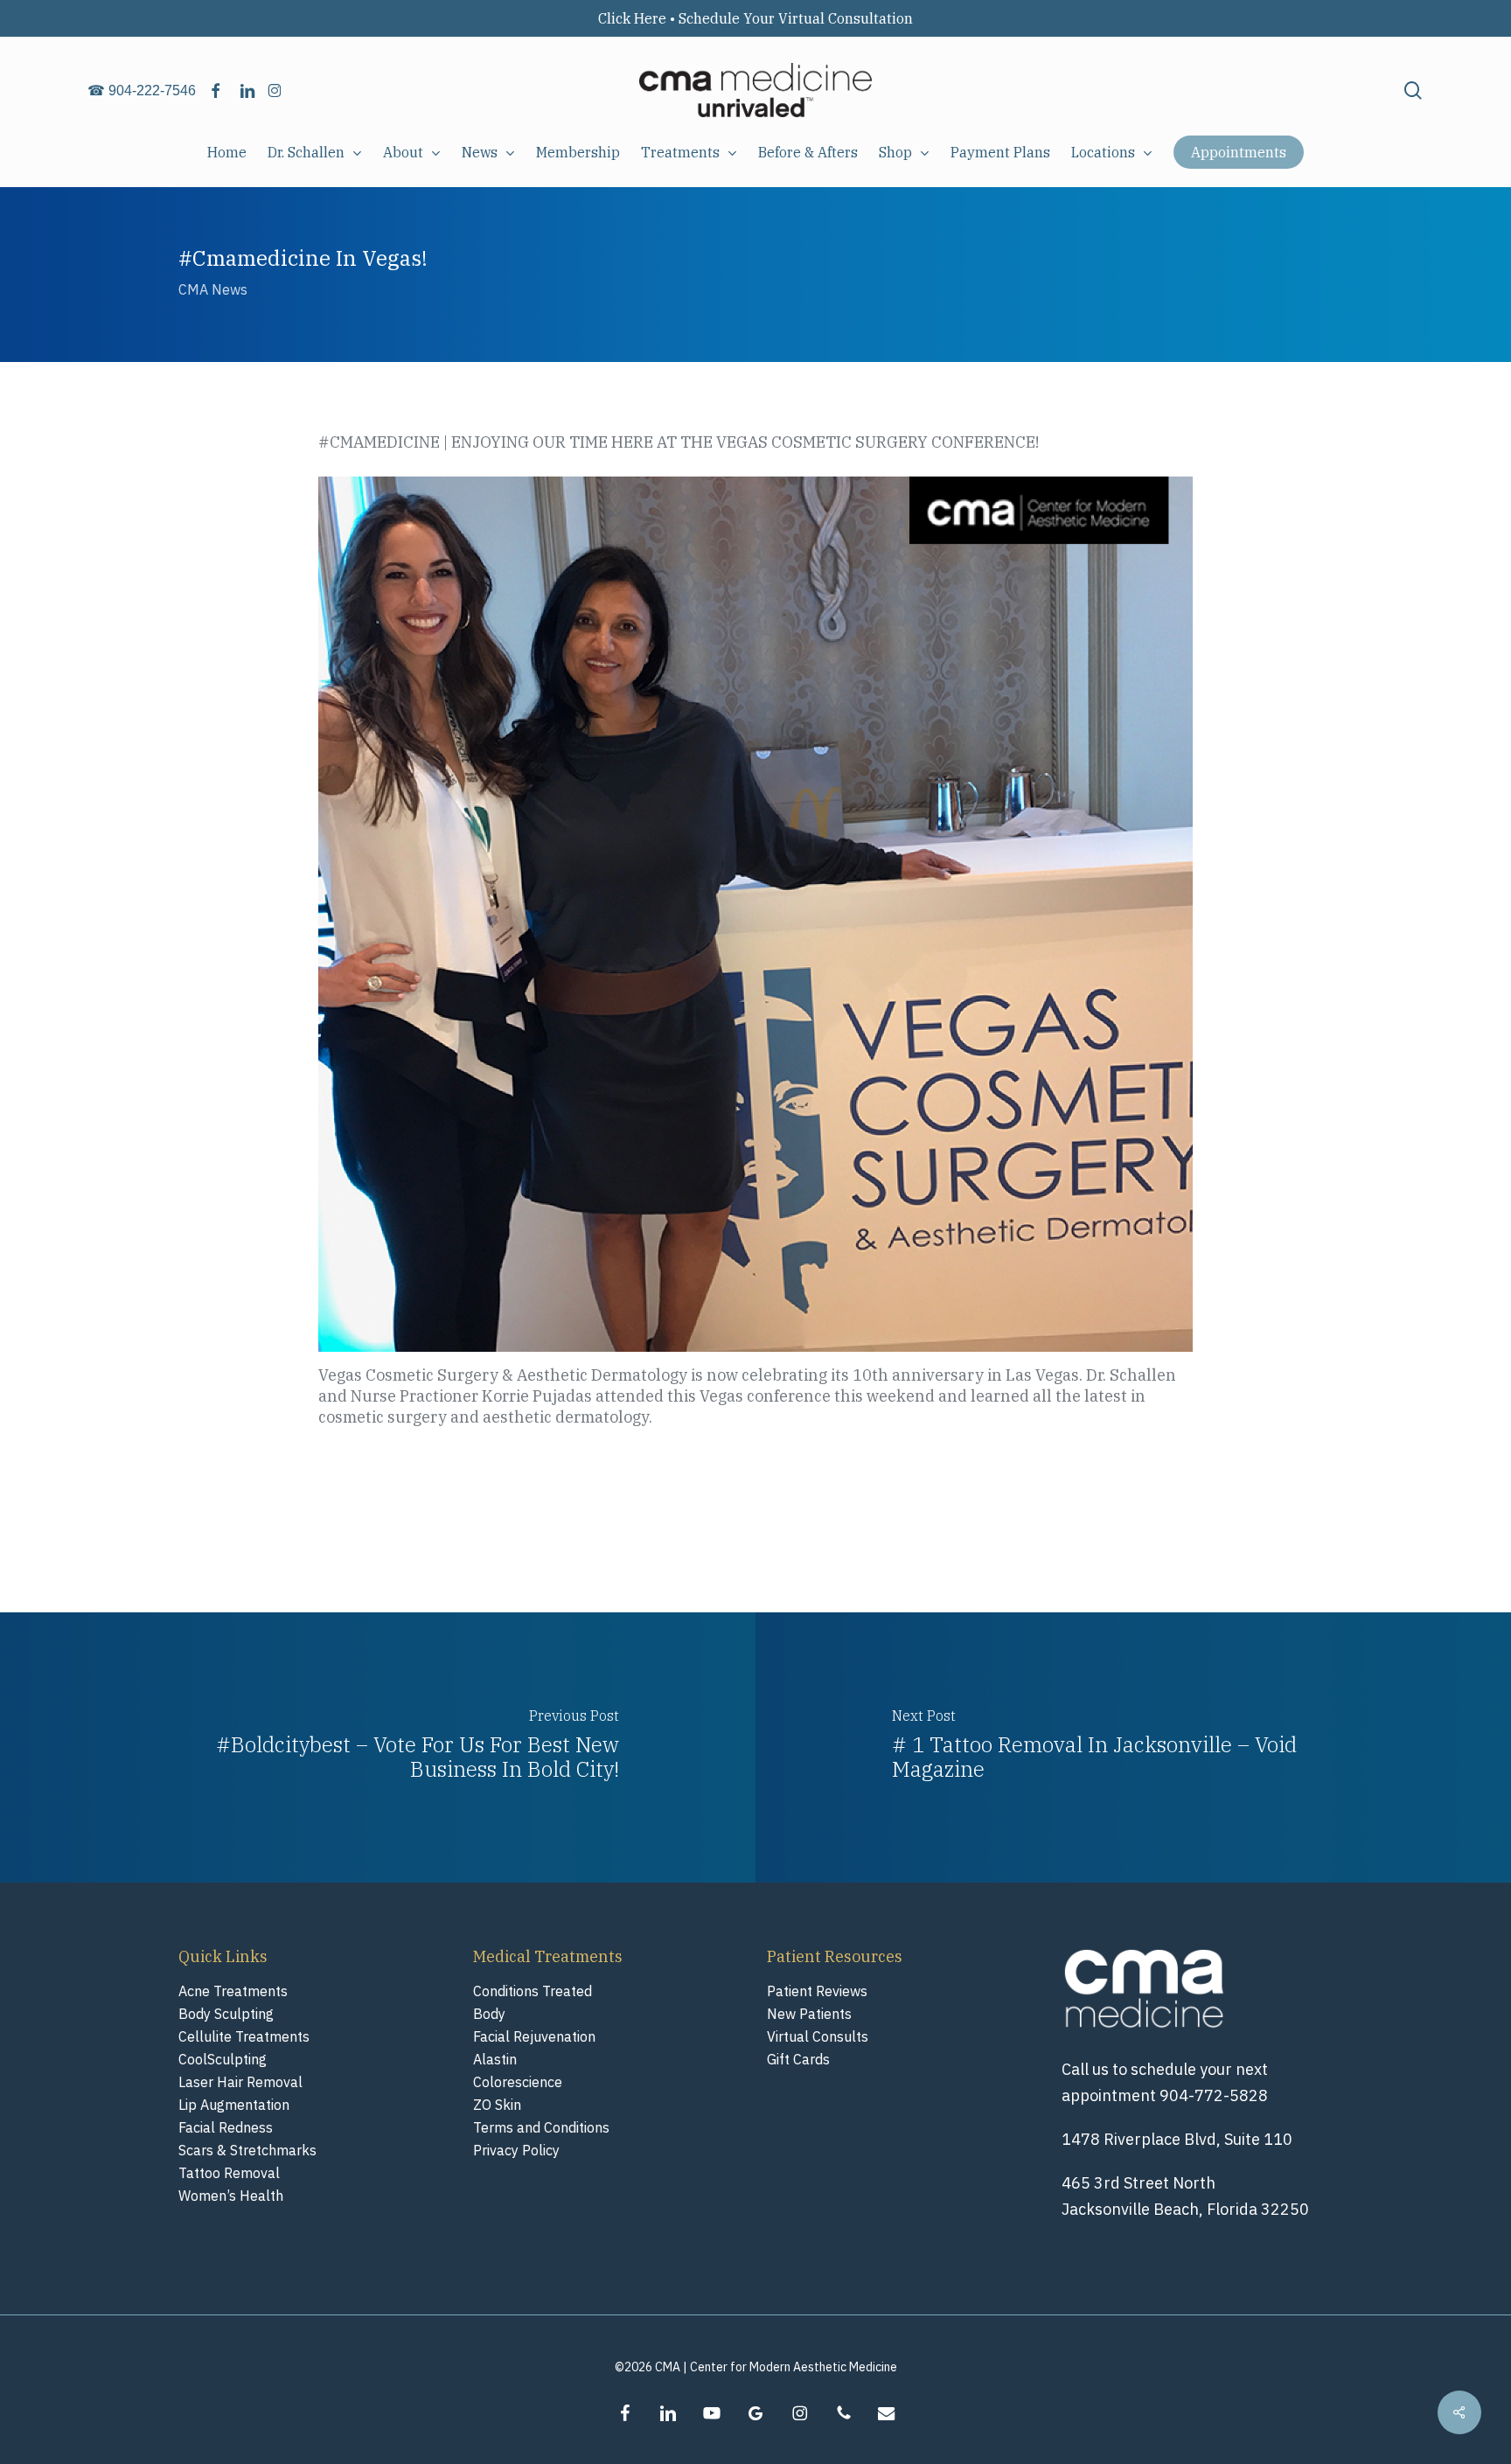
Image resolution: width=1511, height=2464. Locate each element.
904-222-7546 (152, 90)
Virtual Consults (818, 2036)
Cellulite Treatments (244, 2036)
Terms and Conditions (541, 2127)
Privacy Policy (516, 2150)
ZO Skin (497, 2105)
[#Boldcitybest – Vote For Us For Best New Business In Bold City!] (378, 1747)
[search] (1413, 90)
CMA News (213, 289)
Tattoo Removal (229, 2173)
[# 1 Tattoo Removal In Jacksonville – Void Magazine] (1133, 1747)
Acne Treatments (233, 1991)
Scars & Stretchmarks (247, 2150)
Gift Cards (798, 2059)
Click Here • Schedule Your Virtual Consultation (755, 18)
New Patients (809, 2014)
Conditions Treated (533, 1991)
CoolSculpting (223, 2059)
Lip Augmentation (234, 2105)
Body (489, 2014)
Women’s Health (231, 2196)
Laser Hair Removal (240, 2082)
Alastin (495, 2059)
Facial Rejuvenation (534, 2036)
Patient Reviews (817, 1991)
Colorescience (518, 2082)
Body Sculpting (226, 2014)
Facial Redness (226, 2127)
